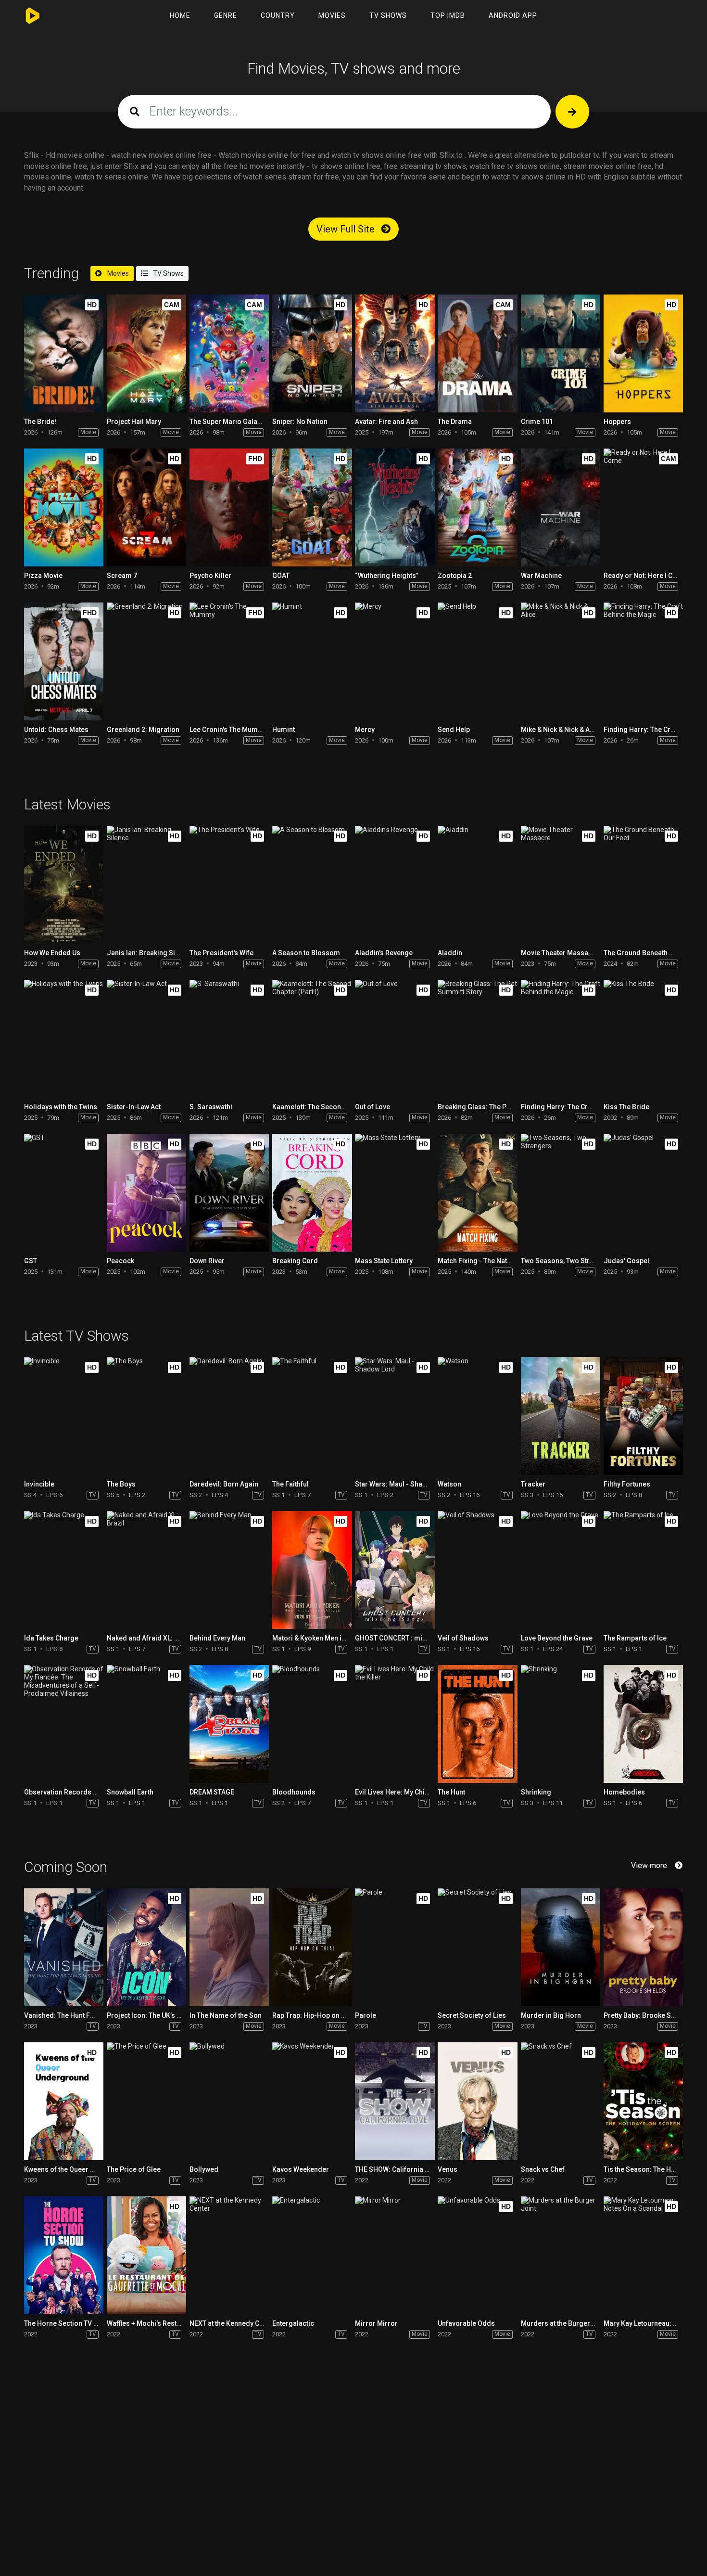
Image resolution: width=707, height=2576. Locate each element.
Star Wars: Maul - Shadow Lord (404, 1484)
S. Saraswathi (211, 1107)
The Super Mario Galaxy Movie (237, 422)
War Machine (541, 576)
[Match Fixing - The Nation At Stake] (477, 1193)
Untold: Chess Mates (56, 730)
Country (278, 15)
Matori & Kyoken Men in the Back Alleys (333, 1638)
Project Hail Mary (134, 422)
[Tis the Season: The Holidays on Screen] (643, 2101)
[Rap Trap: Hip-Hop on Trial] (312, 1947)
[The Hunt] (477, 1724)
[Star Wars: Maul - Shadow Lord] (395, 1416)
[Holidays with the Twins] (64, 1039)
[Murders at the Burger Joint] (561, 2255)
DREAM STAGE (212, 1792)
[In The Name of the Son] (229, 1947)
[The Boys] (146, 1416)
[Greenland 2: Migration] (146, 661)
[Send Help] (477, 661)
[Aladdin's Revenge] (395, 885)
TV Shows (388, 15)
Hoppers (617, 422)
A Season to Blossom (306, 953)
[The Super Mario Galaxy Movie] (229, 353)
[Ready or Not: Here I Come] (643, 507)
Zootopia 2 (455, 576)
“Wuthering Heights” (387, 576)
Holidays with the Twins (61, 1107)
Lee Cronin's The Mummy (228, 730)
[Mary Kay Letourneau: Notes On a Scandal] (643, 2255)
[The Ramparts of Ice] (643, 1570)
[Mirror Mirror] (395, 2255)
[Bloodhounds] (312, 1724)
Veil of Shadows (463, 1638)
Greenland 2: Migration (143, 730)
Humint (284, 730)
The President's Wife (221, 953)
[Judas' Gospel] (643, 1193)
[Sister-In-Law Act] (146, 1039)
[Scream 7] (146, 507)
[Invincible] (64, 1416)
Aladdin (450, 953)
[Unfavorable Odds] (477, 2255)
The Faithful (290, 1484)
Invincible (39, 1484)
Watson (449, 1484)
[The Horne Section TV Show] (64, 2255)
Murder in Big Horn (551, 2015)
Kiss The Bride (626, 1107)
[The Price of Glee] (146, 2101)
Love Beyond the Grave (557, 1638)
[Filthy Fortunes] (643, 1416)
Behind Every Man (217, 1638)
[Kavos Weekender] (312, 2101)
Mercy (365, 730)
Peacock (120, 1261)
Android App (513, 15)
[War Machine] (561, 507)
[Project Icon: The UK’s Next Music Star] (146, 1947)
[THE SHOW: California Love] (395, 2101)
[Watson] (477, 1416)
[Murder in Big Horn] (561, 1947)
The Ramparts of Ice (635, 1638)
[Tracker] (561, 1416)
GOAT (281, 576)
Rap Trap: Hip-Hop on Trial (314, 2015)
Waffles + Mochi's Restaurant (152, 2323)
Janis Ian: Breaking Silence (150, 953)
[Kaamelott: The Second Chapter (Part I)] (312, 1039)
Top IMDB (448, 15)
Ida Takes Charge (51, 1638)
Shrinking (536, 1792)
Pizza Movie (43, 576)
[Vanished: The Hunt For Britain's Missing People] (64, 1947)
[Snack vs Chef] (561, 2101)
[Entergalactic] (312, 2255)
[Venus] (477, 2101)
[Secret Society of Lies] (477, 1947)
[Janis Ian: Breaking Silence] (146, 885)
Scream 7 (122, 576)
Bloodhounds (294, 1792)
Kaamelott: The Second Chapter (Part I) (333, 1107)
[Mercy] (395, 661)
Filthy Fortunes (627, 1484)
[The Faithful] (312, 1416)
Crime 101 (537, 422)
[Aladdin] (477, 885)
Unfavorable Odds (466, 2323)
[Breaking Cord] (312, 1193)
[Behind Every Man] (229, 1570)
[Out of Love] (395, 1039)
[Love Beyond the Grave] (561, 1570)
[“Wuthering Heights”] (395, 507)
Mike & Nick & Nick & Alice (561, 730)
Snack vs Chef (543, 2169)
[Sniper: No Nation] (312, 353)
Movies (332, 15)
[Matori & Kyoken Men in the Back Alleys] (312, 1570)
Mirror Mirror (376, 2323)
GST (31, 1261)
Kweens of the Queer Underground (78, 2169)
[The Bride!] (64, 353)
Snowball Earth (130, 1792)
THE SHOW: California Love (397, 2169)
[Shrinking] (561, 1724)
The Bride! (40, 422)
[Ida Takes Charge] (64, 1570)
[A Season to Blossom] (312, 885)
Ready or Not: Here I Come (645, 576)
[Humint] (312, 661)
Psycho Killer (210, 576)
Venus (448, 2169)
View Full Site (347, 229)
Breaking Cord (295, 1261)
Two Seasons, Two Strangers (567, 1261)
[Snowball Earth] (146, 1724)
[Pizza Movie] (64, 507)
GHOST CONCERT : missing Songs (409, 1638)
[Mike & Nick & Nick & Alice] (561, 661)
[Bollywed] (229, 2101)
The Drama (455, 422)
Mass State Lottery (384, 1261)
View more (649, 1865)
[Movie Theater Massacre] (561, 885)
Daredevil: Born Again (224, 1484)
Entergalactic (293, 2323)
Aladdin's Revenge (384, 953)
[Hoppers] (643, 353)
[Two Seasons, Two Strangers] (561, 1193)
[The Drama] (477, 353)
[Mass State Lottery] (395, 1193)
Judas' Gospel (626, 1261)
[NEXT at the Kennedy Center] (229, 2255)
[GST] (64, 1193)
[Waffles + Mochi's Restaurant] (146, 2255)
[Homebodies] (643, 1724)
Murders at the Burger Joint (564, 2323)
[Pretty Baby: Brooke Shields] (643, 1947)
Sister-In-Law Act (134, 1107)
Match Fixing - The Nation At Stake (491, 1261)
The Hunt (451, 1792)
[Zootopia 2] (477, 507)
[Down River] (229, 1193)
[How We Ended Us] (64, 885)
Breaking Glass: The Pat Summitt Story (498, 1107)
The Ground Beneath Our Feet (650, 953)
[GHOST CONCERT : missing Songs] (395, 1570)
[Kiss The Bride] (643, 1039)
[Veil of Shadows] (477, 1570)
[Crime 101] (561, 353)
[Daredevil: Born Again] (229, 1416)
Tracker (533, 1484)
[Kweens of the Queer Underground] (64, 2101)
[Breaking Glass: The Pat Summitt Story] (477, 1039)
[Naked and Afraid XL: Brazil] (146, 1570)
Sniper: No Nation (300, 422)
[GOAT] (312, 507)
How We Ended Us (52, 953)
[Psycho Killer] (229, 507)
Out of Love (372, 1107)
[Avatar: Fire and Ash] (395, 353)
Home (180, 15)
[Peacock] (146, 1193)
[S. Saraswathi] (229, 1039)
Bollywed (204, 2169)
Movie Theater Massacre (560, 953)
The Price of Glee (134, 2169)
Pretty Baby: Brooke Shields (647, 2015)
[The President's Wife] (229, 885)
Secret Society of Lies (472, 2015)
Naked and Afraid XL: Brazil (150, 1638)
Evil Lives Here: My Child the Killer (408, 1792)
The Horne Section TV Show (67, 2323)
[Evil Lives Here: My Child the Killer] (395, 1724)
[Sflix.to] (35, 16)
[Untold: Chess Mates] (64, 661)
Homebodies (624, 1792)
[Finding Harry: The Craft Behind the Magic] (643, 661)
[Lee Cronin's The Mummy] (229, 661)
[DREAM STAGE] (229, 1724)
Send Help (454, 730)
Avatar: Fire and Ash (386, 422)
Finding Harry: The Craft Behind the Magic (586, 1107)
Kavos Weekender (301, 2169)
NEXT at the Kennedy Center (233, 2323)
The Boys (121, 1484)
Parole (366, 2015)
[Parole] (395, 1947)
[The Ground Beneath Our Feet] (643, 885)
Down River (207, 1261)
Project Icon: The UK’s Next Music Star (166, 2015)
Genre (226, 15)
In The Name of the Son (226, 2015)
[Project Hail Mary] (146, 353)
